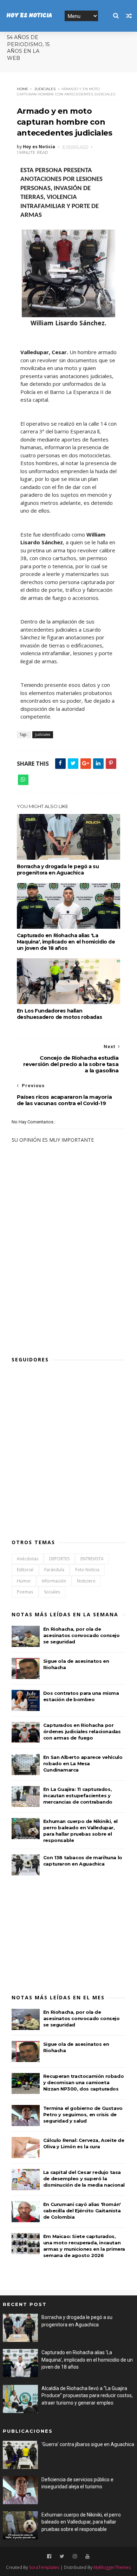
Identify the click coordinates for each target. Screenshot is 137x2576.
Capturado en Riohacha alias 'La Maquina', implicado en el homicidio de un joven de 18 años (66, 942)
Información (54, 1581)
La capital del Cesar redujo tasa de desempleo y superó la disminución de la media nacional (84, 2179)
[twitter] (62, 2556)
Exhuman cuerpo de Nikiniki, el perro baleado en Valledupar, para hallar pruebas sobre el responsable (81, 2522)
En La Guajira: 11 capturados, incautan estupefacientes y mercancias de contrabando (78, 1795)
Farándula (54, 1570)
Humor (24, 1581)
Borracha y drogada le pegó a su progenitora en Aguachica (58, 870)
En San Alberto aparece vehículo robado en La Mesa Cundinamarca (83, 1763)
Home (23, 89)
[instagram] (75, 2556)
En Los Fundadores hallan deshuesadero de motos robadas (59, 1014)
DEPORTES (59, 1559)
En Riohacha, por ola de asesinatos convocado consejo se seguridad (81, 1635)
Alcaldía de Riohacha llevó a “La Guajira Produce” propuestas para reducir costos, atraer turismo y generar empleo (87, 2396)
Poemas (25, 1592)
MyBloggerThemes (112, 2567)
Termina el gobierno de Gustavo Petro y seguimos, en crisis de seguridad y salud (83, 2114)
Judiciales (45, 89)
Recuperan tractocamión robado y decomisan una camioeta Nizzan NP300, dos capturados (83, 2082)
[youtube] (87, 2556)
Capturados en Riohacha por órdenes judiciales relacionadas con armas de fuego (82, 1731)
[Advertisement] (64, 1298)
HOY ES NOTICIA (29, 16)
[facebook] (49, 2556)
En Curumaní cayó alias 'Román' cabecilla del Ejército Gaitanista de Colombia (82, 2211)
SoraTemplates (44, 2567)
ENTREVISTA (92, 1559)
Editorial (25, 1570)
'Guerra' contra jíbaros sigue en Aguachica (88, 2444)
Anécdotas (28, 1559)
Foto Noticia (87, 1570)
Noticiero (86, 1581)
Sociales (52, 1592)
